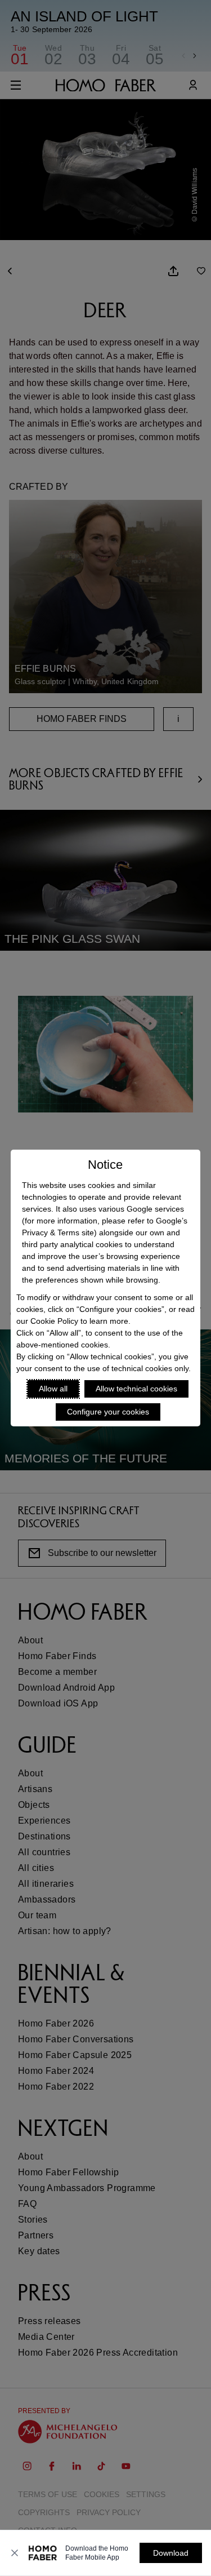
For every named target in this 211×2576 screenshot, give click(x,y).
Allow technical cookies (136, 1389)
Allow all (53, 1389)
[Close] (15, 2553)
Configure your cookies (108, 1412)
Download (171, 2553)
